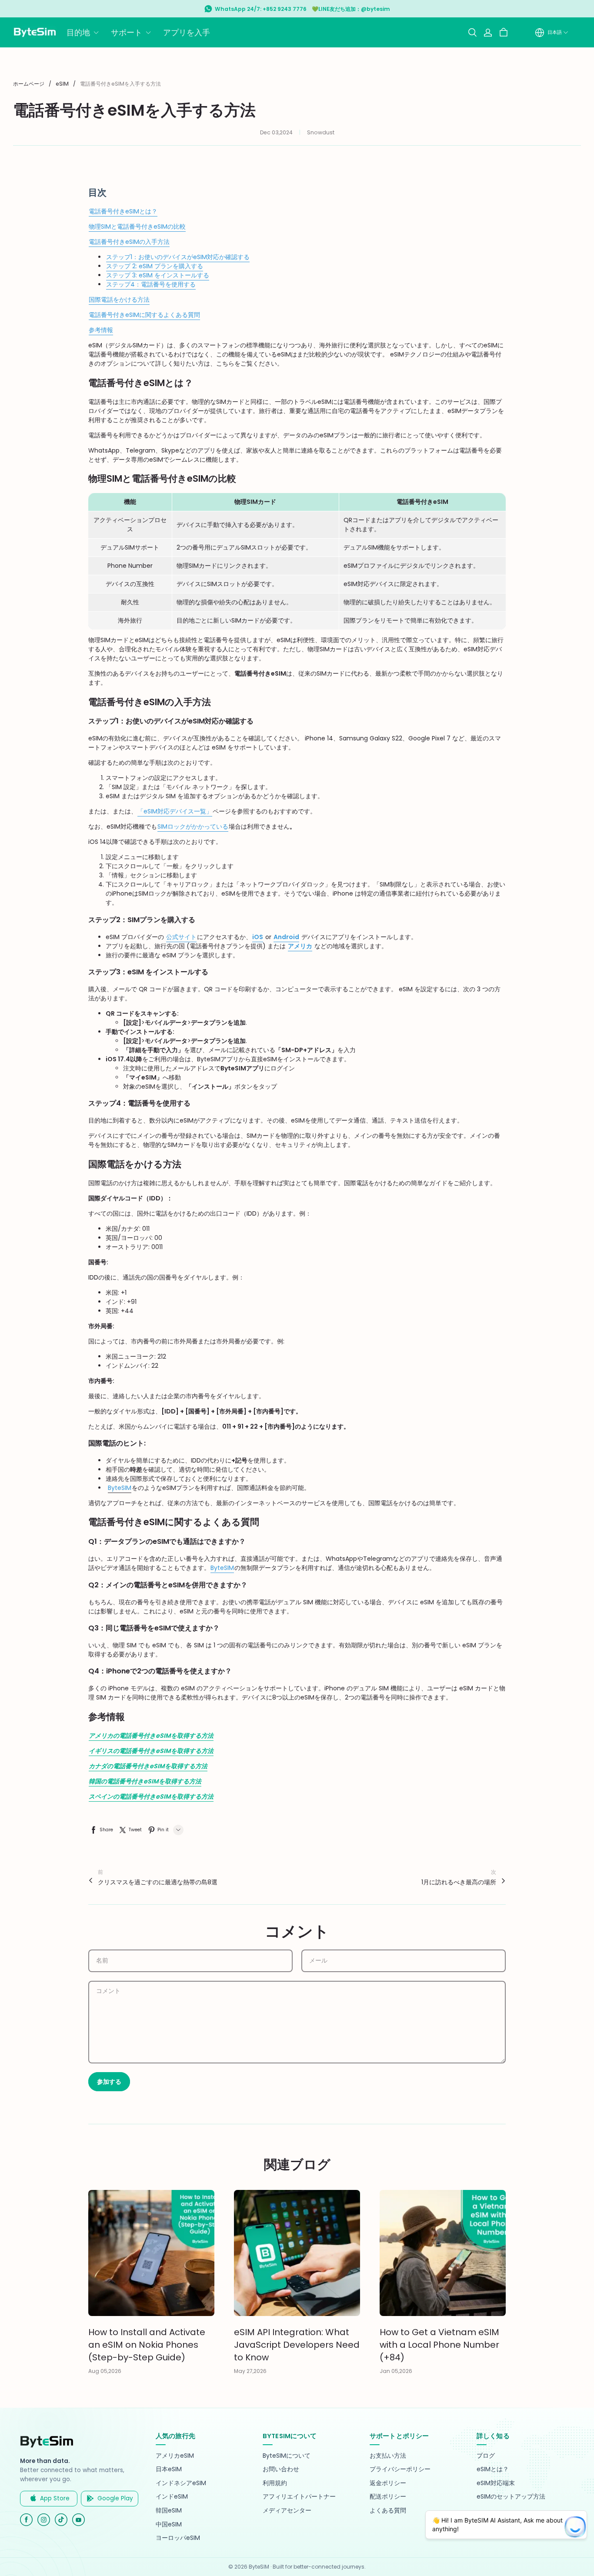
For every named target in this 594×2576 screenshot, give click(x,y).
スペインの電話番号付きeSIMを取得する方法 (151, 1796)
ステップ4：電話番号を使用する (151, 284)
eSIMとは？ (493, 2469)
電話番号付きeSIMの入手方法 (129, 242)
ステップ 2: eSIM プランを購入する (155, 266)
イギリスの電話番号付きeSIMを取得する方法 (151, 1751)
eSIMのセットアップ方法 (511, 2497)
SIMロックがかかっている (193, 826)
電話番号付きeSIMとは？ (123, 211)
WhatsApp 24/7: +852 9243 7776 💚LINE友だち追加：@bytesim (302, 9)
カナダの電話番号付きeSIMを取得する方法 (148, 1766)
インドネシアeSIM (181, 2483)
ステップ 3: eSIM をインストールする (158, 275)
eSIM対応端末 (496, 2483)
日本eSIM (169, 2469)
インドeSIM (172, 2497)
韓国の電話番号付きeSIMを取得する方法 (145, 1781)
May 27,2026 (250, 2371)
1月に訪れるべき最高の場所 (459, 1882)
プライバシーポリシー (400, 2469)
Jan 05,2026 (396, 2371)
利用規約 (275, 2483)
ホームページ (29, 84)
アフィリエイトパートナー (299, 2497)
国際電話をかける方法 (119, 300)
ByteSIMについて (287, 2456)
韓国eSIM (169, 2511)
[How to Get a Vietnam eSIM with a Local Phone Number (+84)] (443, 2253)
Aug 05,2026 (105, 2371)
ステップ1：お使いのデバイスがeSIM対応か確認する (178, 257)
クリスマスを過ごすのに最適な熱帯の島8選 (158, 1882)
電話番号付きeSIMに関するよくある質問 (144, 315)
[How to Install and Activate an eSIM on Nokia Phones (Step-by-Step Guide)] (151, 2253)
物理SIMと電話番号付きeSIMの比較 (137, 227)
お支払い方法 (388, 2456)
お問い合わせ (281, 2469)
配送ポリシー (388, 2497)
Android (286, 937)
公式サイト (181, 937)
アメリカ (300, 946)
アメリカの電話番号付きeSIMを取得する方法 (151, 1736)
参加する (109, 2082)
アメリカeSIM (175, 2456)
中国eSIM (169, 2524)
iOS (258, 937)
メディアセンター (287, 2511)
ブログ (486, 2456)
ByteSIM (222, 1568)
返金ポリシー (388, 2483)
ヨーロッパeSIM (178, 2538)
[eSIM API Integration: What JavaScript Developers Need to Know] (297, 2253)
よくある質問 (388, 2511)
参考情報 (101, 330)
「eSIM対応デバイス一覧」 (175, 811)
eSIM (62, 84)
